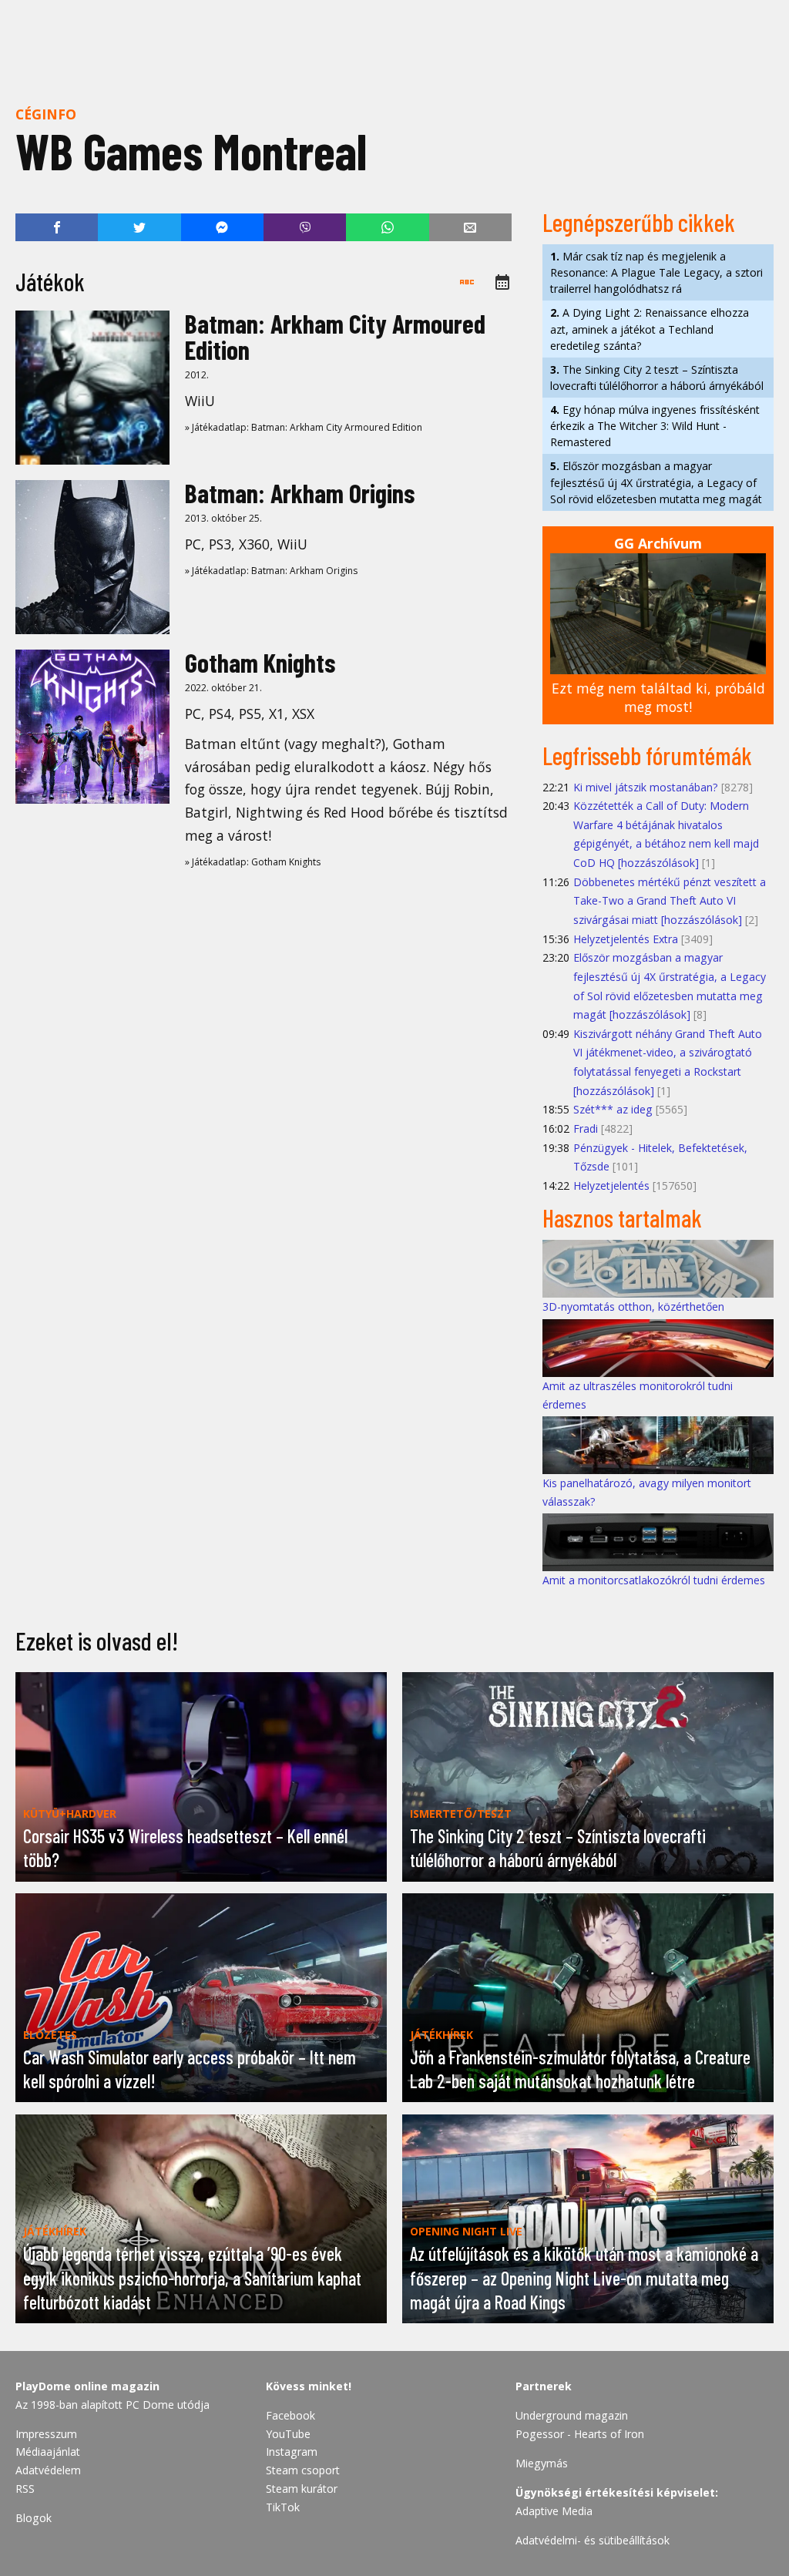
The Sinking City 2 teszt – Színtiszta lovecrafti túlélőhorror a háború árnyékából (657, 378)
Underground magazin (572, 2415)
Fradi (586, 1128)
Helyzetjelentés (611, 1186)
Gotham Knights (260, 662)
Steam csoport (303, 2470)
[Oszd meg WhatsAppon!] (387, 227)
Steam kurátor (302, 2489)
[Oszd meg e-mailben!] (470, 227)
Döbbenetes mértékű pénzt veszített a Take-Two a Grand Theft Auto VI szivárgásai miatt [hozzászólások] (670, 901)
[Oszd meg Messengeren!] (222, 227)
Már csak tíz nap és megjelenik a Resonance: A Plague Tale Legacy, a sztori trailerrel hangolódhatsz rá (656, 272)
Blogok (34, 2518)
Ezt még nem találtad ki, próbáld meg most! (658, 698)
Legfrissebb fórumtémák (647, 755)
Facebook (290, 2415)
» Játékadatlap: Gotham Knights (253, 862)
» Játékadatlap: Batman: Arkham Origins (271, 571)
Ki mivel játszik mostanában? (646, 787)
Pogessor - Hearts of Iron (580, 2434)
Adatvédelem (48, 2470)
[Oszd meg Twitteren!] (139, 227)
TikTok (283, 2507)
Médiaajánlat (48, 2452)
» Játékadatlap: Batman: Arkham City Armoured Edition (304, 427)
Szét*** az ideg (613, 1109)
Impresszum (46, 2434)
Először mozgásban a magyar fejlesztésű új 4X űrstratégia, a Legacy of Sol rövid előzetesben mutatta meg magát (656, 482)
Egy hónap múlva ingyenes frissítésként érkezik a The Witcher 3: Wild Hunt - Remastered (655, 426)
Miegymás (542, 2463)
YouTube (288, 2434)
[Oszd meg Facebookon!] (57, 227)
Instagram (292, 2452)
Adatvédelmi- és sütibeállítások (593, 2540)
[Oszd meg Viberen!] (305, 227)
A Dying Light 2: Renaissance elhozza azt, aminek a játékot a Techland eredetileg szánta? (650, 329)
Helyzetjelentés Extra (626, 939)
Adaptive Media (554, 2511)
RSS (25, 2489)
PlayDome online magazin (87, 2386)
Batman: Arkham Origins (300, 493)
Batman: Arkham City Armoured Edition (335, 336)
